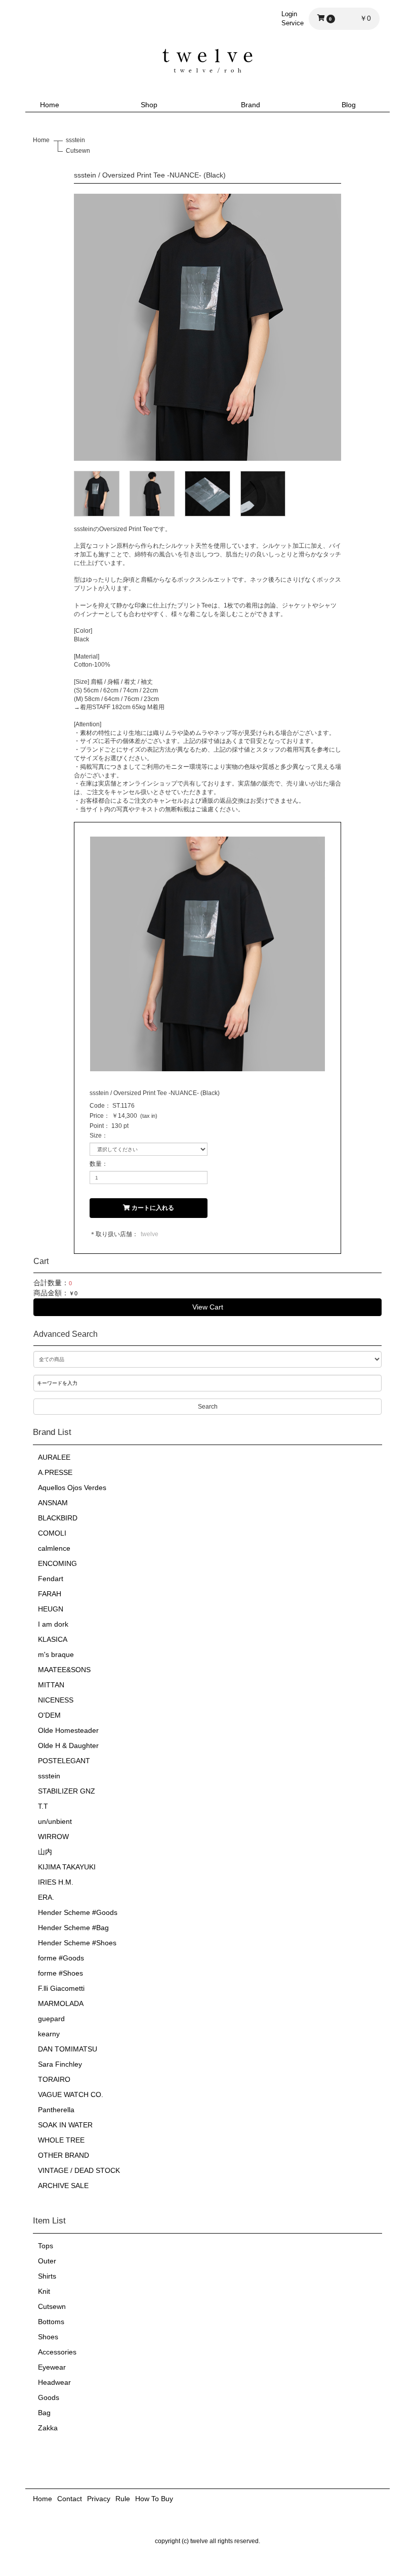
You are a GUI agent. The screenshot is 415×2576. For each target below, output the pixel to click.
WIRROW (53, 1837)
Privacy (99, 2499)
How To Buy (154, 2499)
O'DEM (49, 1715)
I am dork (53, 1624)
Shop (149, 105)
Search (208, 1407)
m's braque (56, 1654)
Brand (251, 105)
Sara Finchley (60, 2064)
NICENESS (56, 1700)
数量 (96, 1164)
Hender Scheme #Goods (78, 1912)
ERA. (46, 1897)
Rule (123, 2499)
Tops (46, 2246)
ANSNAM (53, 1503)
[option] (207, 327)
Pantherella (56, 2110)
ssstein (49, 1776)
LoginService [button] (293, 18)
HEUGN (51, 1609)
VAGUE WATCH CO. (71, 2094)
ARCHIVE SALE (63, 2186)
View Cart (208, 1307)
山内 (45, 1852)
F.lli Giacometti (61, 1988)
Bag (44, 2413)
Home (50, 105)
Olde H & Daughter (68, 1745)
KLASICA (53, 1639)
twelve (150, 1234)
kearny (49, 2034)
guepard (51, 2019)
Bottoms (51, 2322)
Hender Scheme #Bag (73, 1928)
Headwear (54, 2382)
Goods (49, 2397)
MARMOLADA (61, 2003)
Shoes (48, 2337)
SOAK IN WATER (65, 2125)
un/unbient (55, 1821)
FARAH (50, 1594)
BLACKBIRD (58, 1518)
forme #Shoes (60, 1973)
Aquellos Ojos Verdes (72, 1488)
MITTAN (51, 1685)
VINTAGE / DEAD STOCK (79, 2170)
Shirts (47, 2276)
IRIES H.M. (56, 1882)
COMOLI (52, 1533)
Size (96, 1136)
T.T (43, 1806)
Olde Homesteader (68, 1730)
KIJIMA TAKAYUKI (67, 1867)
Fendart (51, 1579)
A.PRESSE (55, 1472)
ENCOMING (57, 1563)
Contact (70, 2499)
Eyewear (52, 2367)
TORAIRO (54, 2079)
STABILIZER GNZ (67, 1791)
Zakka (48, 2428)
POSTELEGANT (64, 1761)
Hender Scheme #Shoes (77, 1943)
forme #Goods (61, 1958)
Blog (349, 105)
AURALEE (54, 1457)
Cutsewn (52, 2306)
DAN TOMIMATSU (68, 2049)
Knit (44, 2291)
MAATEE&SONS (64, 1670)
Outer (47, 2261)
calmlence (54, 1548)
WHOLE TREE (61, 2140)
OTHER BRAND (64, 2155)
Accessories (57, 2352)
